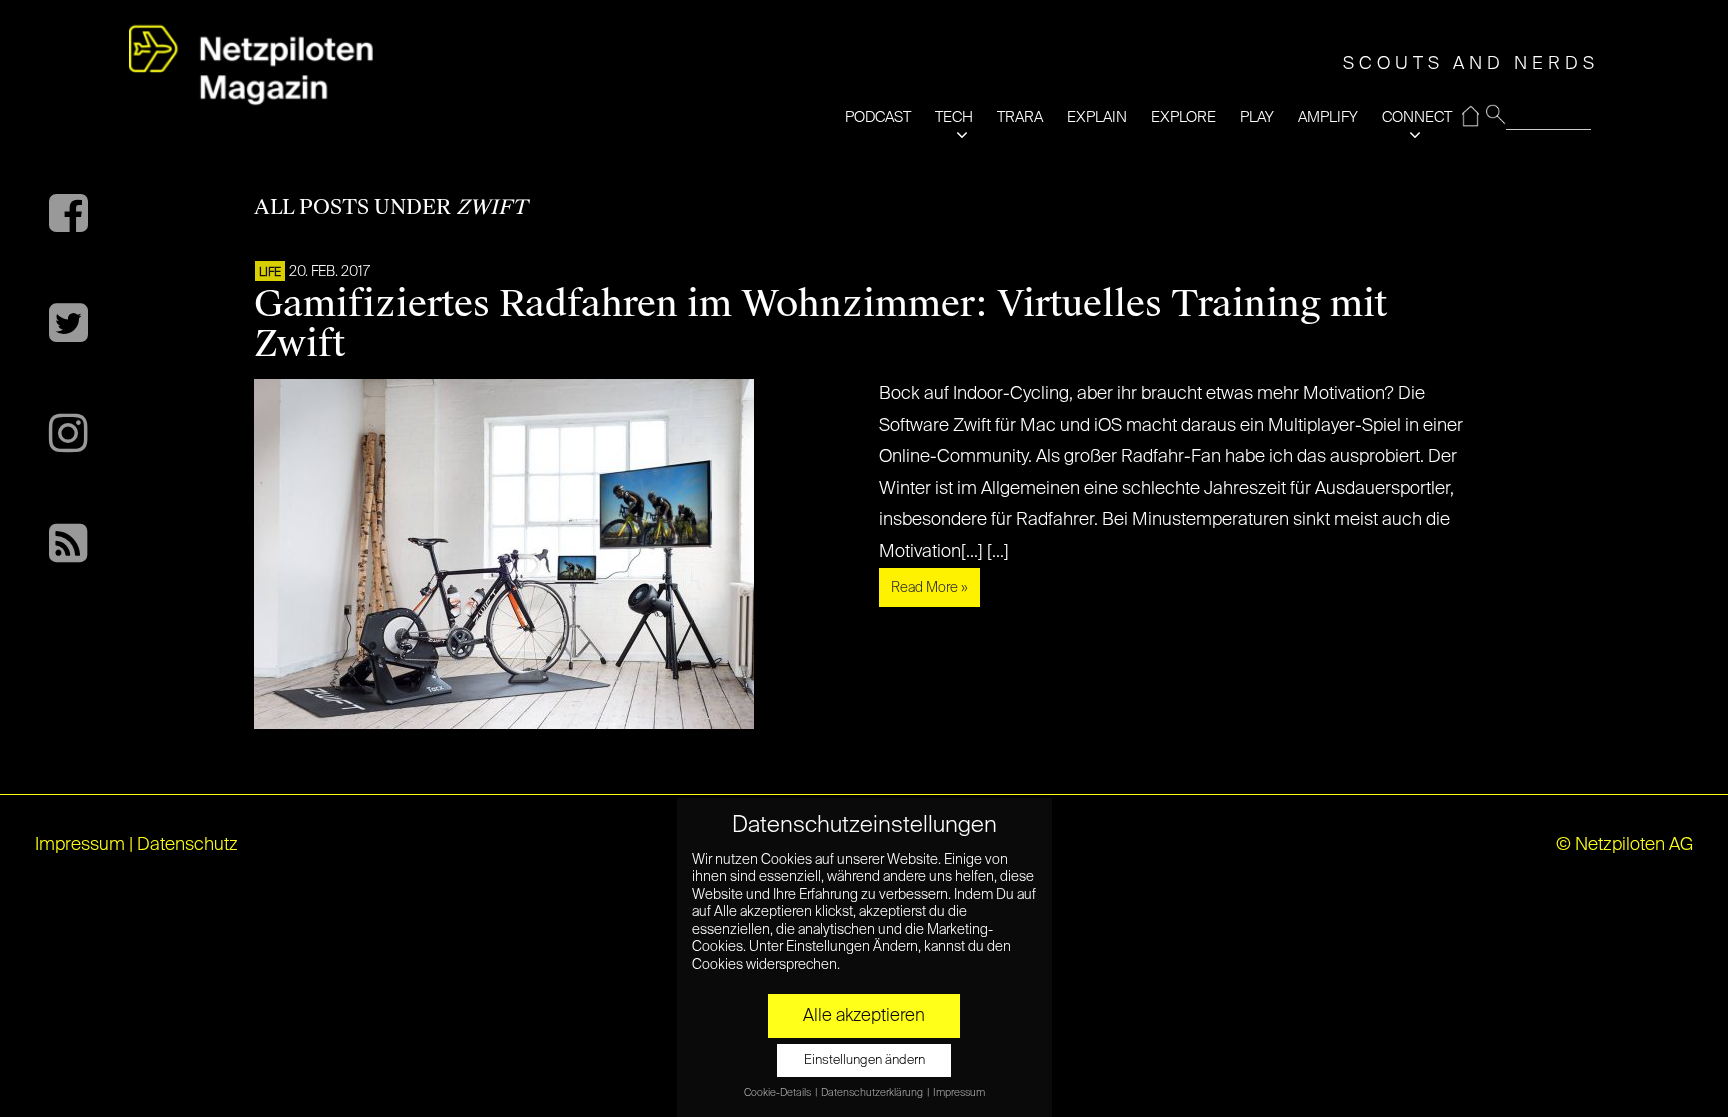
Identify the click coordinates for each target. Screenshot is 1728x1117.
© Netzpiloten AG (1624, 845)
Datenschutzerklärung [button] (873, 1093)
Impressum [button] (959, 1093)
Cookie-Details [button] (778, 1093)
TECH (954, 117)
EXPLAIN (1097, 117)
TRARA (1020, 117)
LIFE (270, 273)
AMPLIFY (1328, 117)
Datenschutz (187, 845)
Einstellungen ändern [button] (864, 1060)
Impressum (80, 845)
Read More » (929, 588)
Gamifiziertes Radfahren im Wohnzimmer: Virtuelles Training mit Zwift (820, 324)
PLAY (1257, 117)
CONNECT (1417, 117)
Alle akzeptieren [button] (864, 1016)
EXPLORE (1183, 117)
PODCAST (878, 117)
